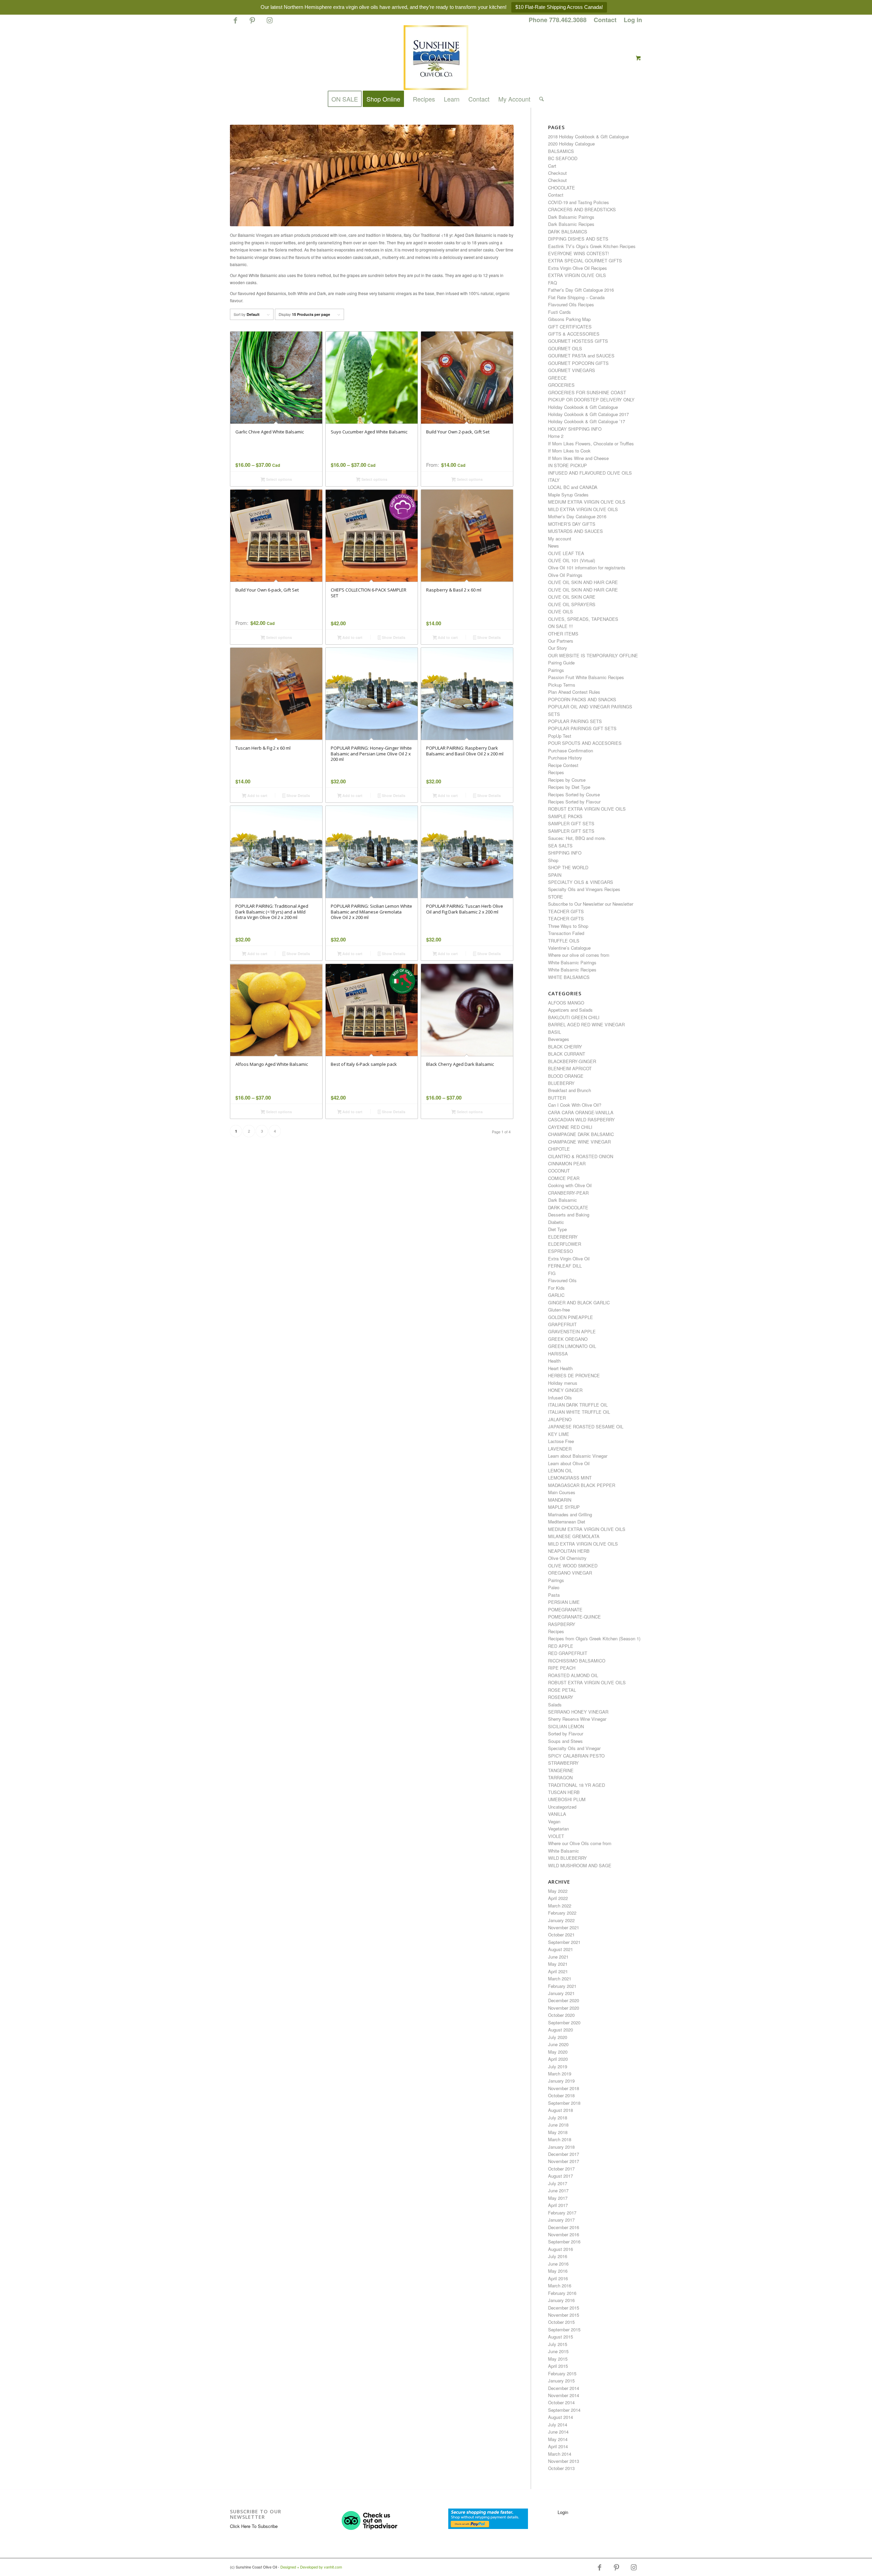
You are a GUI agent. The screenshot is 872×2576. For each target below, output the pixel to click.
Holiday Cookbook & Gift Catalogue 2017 (588, 414)
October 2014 (561, 2402)
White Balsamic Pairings (572, 962)
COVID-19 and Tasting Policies (579, 202)
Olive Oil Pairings (565, 575)
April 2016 (558, 2278)
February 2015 (562, 2373)
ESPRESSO (560, 1251)
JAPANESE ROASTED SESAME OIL (586, 1427)
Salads (555, 1705)
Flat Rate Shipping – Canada (576, 297)
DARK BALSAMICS (568, 232)
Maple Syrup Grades (568, 495)
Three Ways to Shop (568, 926)
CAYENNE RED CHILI (570, 1127)
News (554, 546)
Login (563, 2512)
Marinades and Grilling (570, 1514)
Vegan (554, 1821)
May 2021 (558, 1964)
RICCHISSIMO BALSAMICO (577, 1661)
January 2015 (561, 2381)
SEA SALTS (560, 846)
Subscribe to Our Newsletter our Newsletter (591, 904)
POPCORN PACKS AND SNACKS (582, 699)
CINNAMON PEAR (567, 1163)
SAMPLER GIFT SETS (571, 823)
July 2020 (558, 2037)
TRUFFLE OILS (564, 941)
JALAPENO (560, 1419)
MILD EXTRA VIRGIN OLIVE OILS (583, 509)
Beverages (559, 1039)
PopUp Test (560, 736)
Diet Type (557, 1229)
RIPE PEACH (562, 1668)
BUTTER (557, 1098)
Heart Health (560, 1368)
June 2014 (558, 2432)
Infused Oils (560, 1398)
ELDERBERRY (563, 1237)
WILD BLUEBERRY (567, 1858)
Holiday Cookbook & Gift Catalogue (583, 407)
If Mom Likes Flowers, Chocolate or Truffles (591, 443)
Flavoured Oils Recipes (571, 304)
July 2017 (558, 2183)
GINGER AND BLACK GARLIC (579, 1302)
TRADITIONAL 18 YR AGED (577, 1785)
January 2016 (561, 2300)
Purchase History (565, 758)
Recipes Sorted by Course (574, 794)
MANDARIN (560, 1500)
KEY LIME (559, 1434)
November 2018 (564, 2088)
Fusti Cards (559, 312)
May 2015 (558, 2359)
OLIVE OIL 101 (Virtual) (572, 560)
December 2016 (564, 2227)
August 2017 (560, 2176)
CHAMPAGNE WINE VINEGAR (579, 1142)
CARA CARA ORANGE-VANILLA (581, 1112)
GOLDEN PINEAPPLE (571, 1317)
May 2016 (558, 2271)
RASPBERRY (562, 1624)
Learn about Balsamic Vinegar (578, 1456)
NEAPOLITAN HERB (569, 1551)
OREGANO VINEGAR (570, 1573)
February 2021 (562, 1986)
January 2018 (561, 2147)
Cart (552, 166)
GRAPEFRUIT (562, 1324)
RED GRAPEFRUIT (568, 1653)
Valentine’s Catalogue (569, 948)
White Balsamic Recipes (572, 970)
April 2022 (558, 1898)
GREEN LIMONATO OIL (572, 1346)
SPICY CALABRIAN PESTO (576, 1756)
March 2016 (560, 2286)
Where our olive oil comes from (579, 955)
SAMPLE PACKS (565, 816)
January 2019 (561, 2081)
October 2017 (561, 2169)
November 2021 (564, 1927)
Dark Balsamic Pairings (571, 217)
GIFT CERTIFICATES (570, 327)
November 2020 (564, 2008)
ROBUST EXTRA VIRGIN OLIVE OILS (587, 809)
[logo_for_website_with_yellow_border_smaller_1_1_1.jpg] (436, 58)
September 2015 (564, 2329)
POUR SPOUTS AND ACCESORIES (585, 743)
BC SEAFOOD (563, 158)
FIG (552, 1273)
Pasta (554, 1595)
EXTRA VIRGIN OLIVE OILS (577, 275)
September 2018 (564, 2103)
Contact (605, 20)
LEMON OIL (560, 1470)
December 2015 (564, 2308)
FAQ (552, 283)
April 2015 (558, 2366)
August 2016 (560, 2249)
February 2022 (562, 1913)
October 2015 (561, 2322)
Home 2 (556, 436)
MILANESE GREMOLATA (574, 1536)
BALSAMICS (561, 151)
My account (560, 539)
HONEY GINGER (565, 1390)
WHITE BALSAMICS (569, 977)
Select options (278, 479)
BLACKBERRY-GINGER (572, 1061)
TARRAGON (560, 1777)
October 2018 (561, 2095)
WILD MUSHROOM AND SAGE (580, 1865)
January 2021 (561, 1993)
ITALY (554, 480)
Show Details (393, 637)
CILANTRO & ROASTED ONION (581, 1156)
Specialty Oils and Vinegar (574, 1748)
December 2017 (564, 2154)
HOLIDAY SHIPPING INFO (575, 429)
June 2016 (558, 2264)
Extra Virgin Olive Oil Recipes (578, 268)
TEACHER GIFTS (566, 911)
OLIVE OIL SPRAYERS (572, 604)
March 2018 (560, 2139)
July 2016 (558, 2256)
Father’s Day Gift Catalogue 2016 (581, 290)
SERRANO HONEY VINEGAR (578, 1712)
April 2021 (558, 1971)
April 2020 (558, 2059)
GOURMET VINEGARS (572, 370)
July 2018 (558, 2118)
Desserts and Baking (569, 1215)
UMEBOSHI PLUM (567, 1799)
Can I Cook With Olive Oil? (575, 1105)
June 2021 (558, 1957)
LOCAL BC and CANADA (573, 487)
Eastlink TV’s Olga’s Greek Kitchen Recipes (592, 246)
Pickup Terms (562, 685)
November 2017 (564, 2161)
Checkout (557, 173)
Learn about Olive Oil (569, 1463)
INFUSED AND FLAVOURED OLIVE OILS (590, 473)
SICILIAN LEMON (566, 1726)
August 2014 (560, 2417)
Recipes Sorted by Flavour (574, 802)
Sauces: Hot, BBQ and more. (577, 838)
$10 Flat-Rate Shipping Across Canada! (559, 7)
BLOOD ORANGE (566, 1076)
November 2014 (564, 2395)
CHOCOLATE (562, 188)
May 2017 (558, 2198)
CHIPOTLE (559, 1149)
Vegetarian (558, 1829)
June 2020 (558, 2044)
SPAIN (555, 875)
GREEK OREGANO (568, 1339)
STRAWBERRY (563, 1763)
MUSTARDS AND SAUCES (575, 531)
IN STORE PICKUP (567, 465)
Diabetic (556, 1222)
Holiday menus (563, 1383)
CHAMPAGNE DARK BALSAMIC (581, 1134)
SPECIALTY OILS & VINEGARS (581, 882)
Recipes (556, 772)
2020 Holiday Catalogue (571, 144)
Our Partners (561, 641)
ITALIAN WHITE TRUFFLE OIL (579, 1412)
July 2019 (558, 2066)
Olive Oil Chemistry (567, 1558)
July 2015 (558, 2344)
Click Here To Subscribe (254, 2526)
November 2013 (564, 2461)
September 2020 (564, 2022)
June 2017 (558, 2190)
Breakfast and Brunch (570, 1090)
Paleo (554, 1587)
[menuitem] (558, 20)
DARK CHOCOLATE (568, 1207)
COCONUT (559, 1171)
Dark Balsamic (563, 1200)
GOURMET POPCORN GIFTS (578, 363)
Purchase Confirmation (571, 750)
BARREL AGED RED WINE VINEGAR (586, 1024)
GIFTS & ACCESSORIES (574, 334)
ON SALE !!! (560, 626)
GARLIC (556, 1295)
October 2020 (561, 2015)
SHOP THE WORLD (568, 867)
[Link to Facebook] (235, 23)
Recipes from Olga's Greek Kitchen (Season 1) (594, 1638)
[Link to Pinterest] (252, 23)
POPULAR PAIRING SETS (575, 721)
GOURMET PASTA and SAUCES (581, 356)
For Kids (556, 1288)
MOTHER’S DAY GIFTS (572, 524)
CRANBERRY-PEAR (568, 1193)
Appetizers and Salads (570, 1010)
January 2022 (561, 1920)
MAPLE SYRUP (564, 1507)
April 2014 (558, 2446)
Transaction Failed (566, 933)
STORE (556, 897)
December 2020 (564, 2000)
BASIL (555, 1032)
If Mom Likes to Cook (569, 451)
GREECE (557, 378)
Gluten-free (559, 1310)
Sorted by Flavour (566, 1734)
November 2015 (564, 2315)
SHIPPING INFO (565, 853)
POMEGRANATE (565, 1609)
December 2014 (564, 2388)
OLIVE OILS (560, 611)
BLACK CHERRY (565, 1047)
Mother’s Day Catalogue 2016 (577, 516)
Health (554, 1361)
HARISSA (558, 1354)
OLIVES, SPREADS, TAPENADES (583, 619)
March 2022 (560, 1906)
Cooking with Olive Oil (570, 1185)
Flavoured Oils (562, 1280)
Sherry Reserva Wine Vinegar (577, 1719)
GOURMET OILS (565, 348)
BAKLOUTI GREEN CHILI (574, 1017)
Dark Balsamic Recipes (571, 224)
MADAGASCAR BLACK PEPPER (582, 1485)
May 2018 (558, 2132)
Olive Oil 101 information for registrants (587, 568)
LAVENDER (560, 1449)
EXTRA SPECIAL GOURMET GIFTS (585, 260)
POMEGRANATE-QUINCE (574, 1617)
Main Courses (562, 1492)
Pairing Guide (561, 663)
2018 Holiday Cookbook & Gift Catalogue (588, 136)
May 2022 (558, 1891)
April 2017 (558, 2205)
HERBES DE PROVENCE (574, 1375)
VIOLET (556, 1836)
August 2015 (560, 2337)
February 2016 (562, 2293)
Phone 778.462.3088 (558, 20)
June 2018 (558, 2125)
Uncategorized (562, 1807)
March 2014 (560, 2454)
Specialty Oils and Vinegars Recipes (584, 889)
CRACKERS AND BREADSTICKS (582, 209)
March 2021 (560, 1979)
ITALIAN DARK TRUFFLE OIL (578, 1405)
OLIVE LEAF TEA (566, 553)
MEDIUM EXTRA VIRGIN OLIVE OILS (587, 502)
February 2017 (562, 2213)
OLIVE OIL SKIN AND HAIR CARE (583, 582)
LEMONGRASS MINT (570, 1478)
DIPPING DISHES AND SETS (578, 239)
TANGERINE (561, 1770)
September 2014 (564, 2410)
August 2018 (560, 2110)
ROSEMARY (561, 1697)
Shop (553, 860)
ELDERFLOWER (565, 1244)
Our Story (558, 648)
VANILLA (557, 1814)
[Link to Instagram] (269, 23)
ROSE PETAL (562, 1690)
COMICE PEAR (564, 1178)
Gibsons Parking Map (569, 319)
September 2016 (564, 2242)
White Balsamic (564, 1851)
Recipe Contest (563, 765)
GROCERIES (561, 385)
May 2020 (558, 2052)
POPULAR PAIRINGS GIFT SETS (582, 728)
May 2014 (558, 2439)
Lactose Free (561, 1441)
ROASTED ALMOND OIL (573, 1675)
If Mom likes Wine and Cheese (578, 458)
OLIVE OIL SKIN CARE (572, 597)
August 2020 (560, 2030)
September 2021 (564, 1942)
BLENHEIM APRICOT (570, 1068)
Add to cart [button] (352, 637)
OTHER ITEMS (563, 634)
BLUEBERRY (561, 1083)
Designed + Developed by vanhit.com (311, 2567)
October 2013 (561, 2468)
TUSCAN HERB (564, 1792)
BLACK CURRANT (567, 1054)
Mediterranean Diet (567, 1522)
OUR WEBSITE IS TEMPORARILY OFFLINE (593, 655)
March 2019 (560, 2074)
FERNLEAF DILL (565, 1266)
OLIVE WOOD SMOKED (573, 1566)
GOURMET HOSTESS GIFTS (578, 341)
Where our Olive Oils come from (580, 1843)
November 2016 (564, 2234)
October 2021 (561, 1935)
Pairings (556, 670)
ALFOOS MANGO (566, 1003)
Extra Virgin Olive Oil (569, 1259)
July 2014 (558, 2425)
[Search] (539, 99)
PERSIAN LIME (564, 1602)
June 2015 (558, 2351)
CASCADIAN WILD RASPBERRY (581, 1120)
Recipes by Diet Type (569, 787)
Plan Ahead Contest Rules (574, 692)
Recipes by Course (567, 780)
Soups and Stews (565, 1741)
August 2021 (560, 1949)
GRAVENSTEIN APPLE (572, 1331)
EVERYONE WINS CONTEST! (579, 253)
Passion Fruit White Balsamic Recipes (586, 677)
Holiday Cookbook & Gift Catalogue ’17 (587, 421)
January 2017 (561, 2220)
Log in (633, 20)
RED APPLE (561, 1646)
